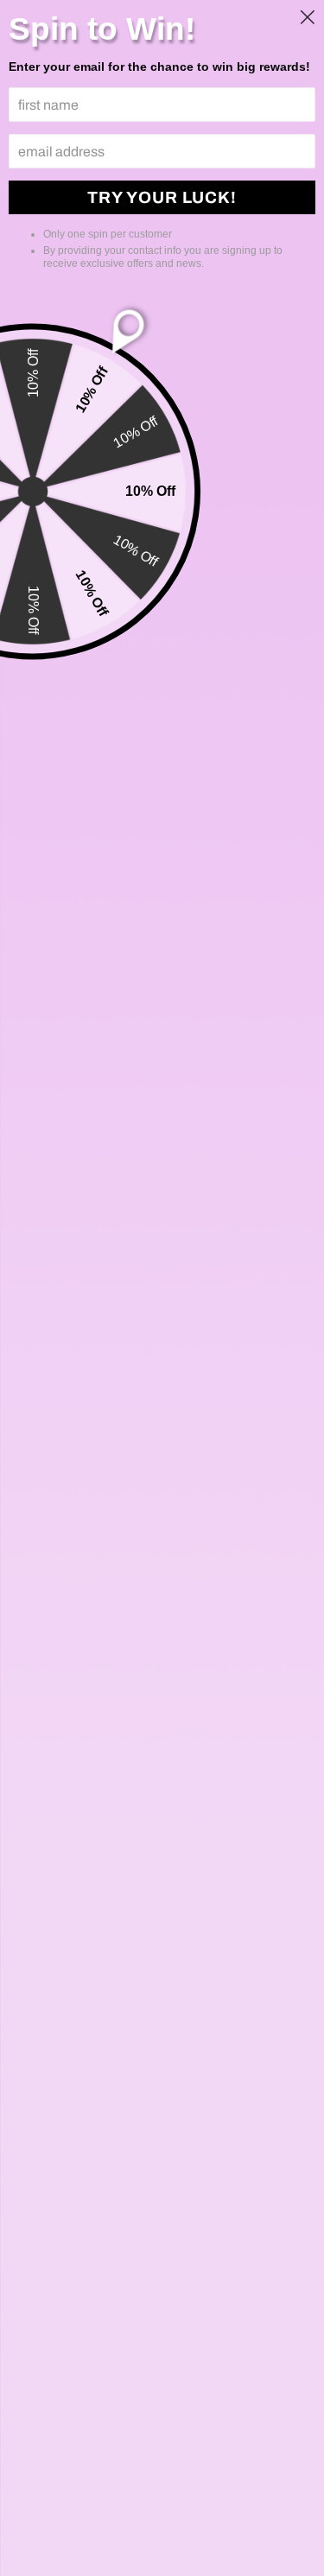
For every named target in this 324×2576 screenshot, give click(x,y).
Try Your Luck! (162, 197)
